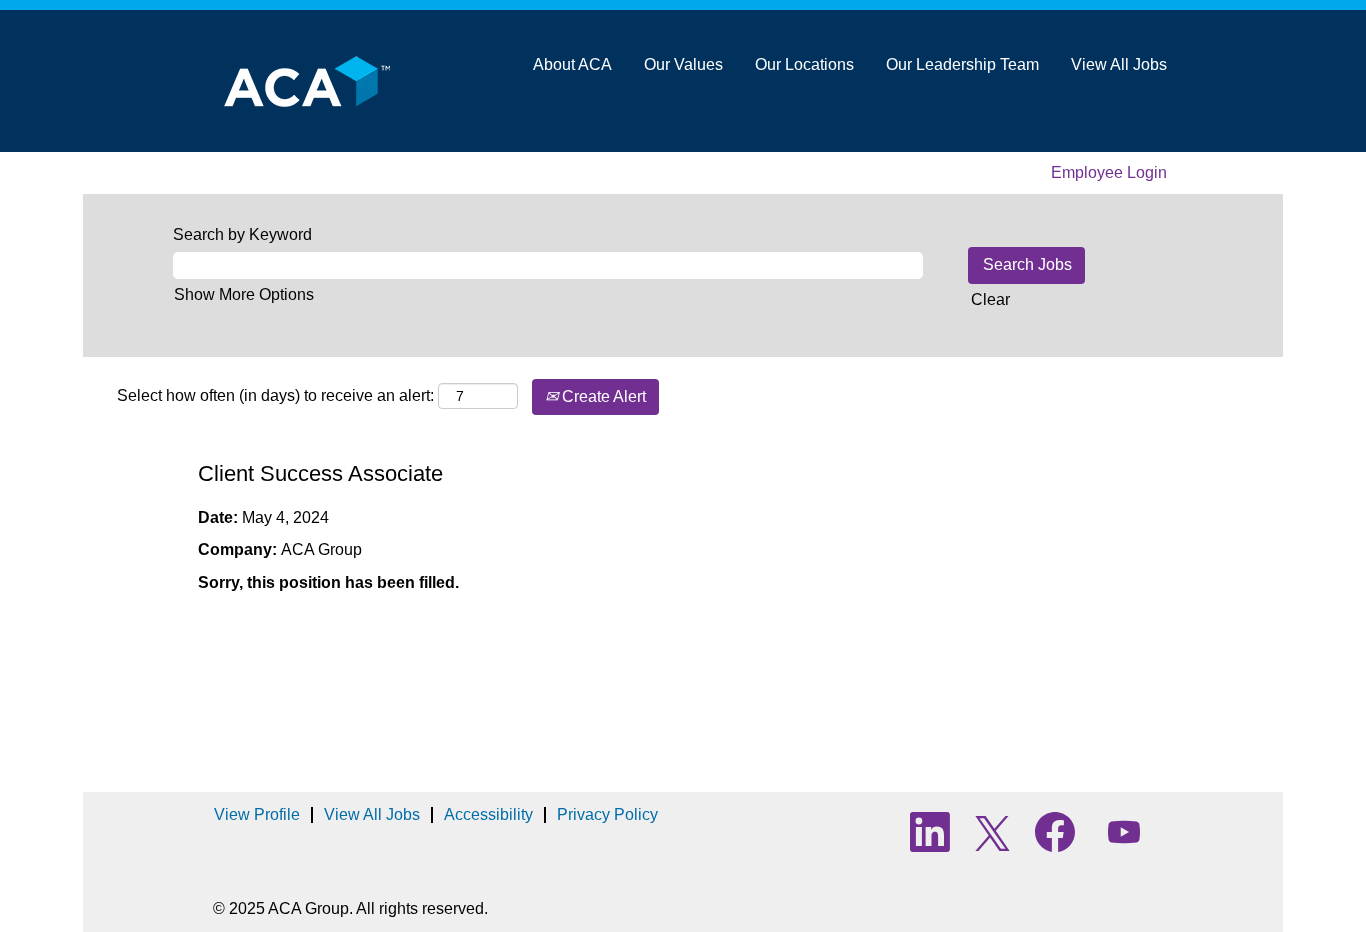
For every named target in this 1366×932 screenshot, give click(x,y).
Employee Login (1109, 172)
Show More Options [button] (244, 294)
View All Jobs (1119, 64)
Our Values (683, 64)
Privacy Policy (607, 814)
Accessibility (488, 814)
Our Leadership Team (962, 64)
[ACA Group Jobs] (300, 81)
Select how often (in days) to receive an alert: (275, 395)
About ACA (572, 64)
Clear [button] (990, 299)
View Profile (257, 814)
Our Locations (804, 64)
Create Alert (602, 396)
